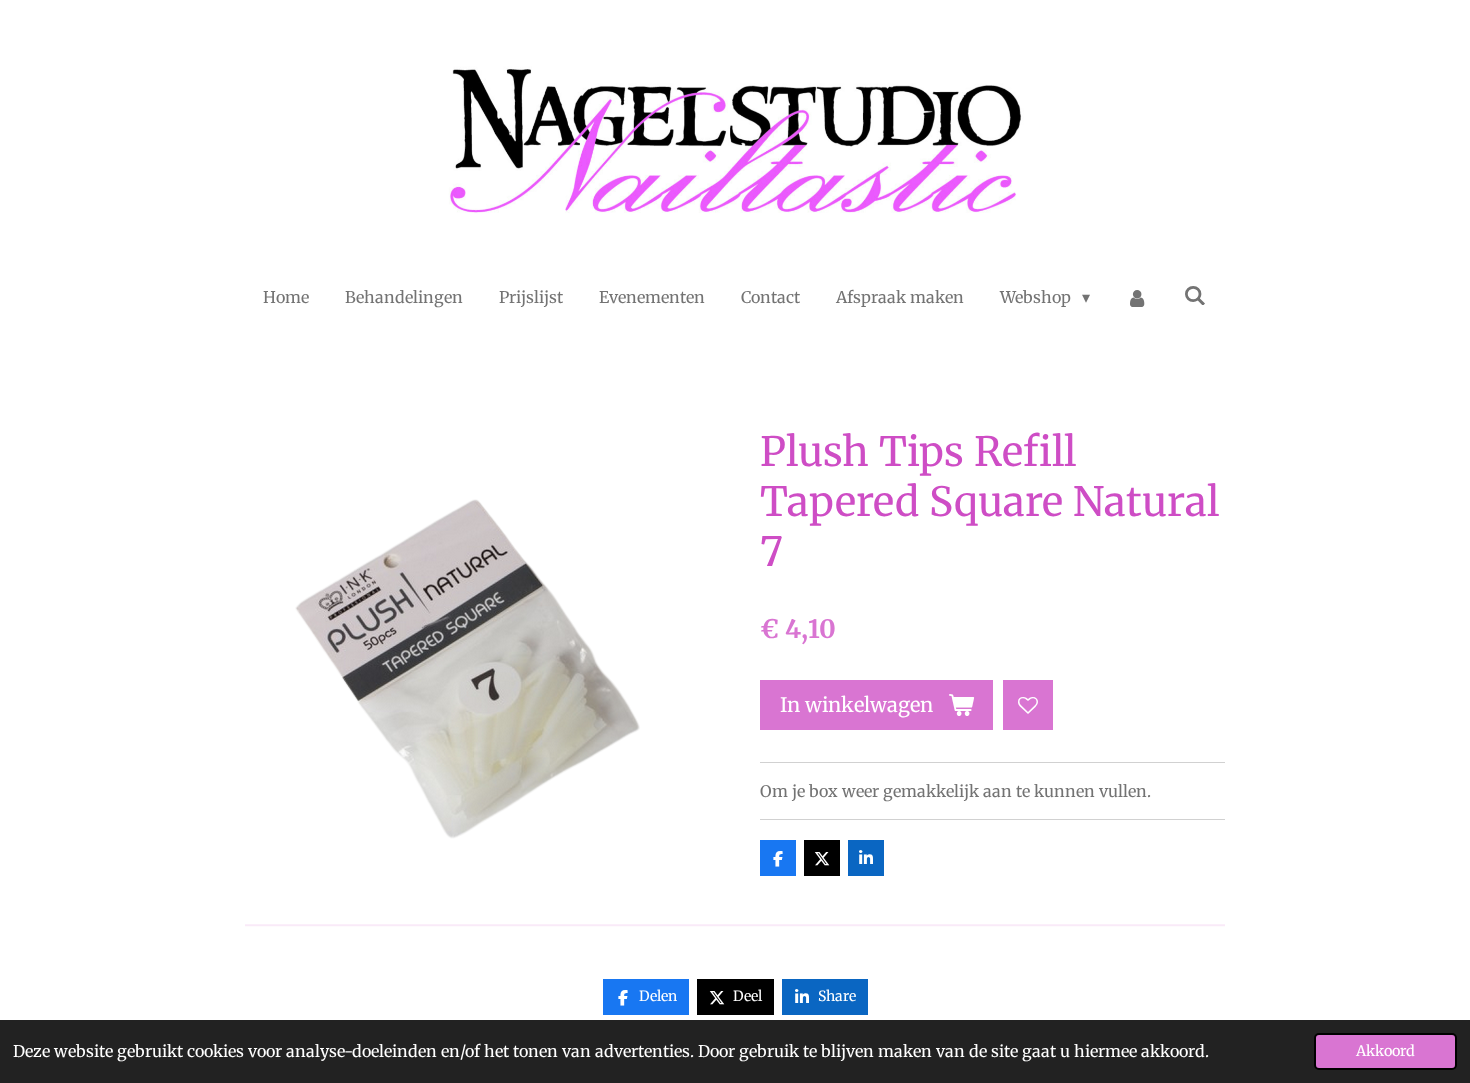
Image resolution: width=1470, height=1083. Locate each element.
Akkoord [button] (1385, 1051)
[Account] (1137, 297)
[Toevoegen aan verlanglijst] (1028, 705)
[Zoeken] (1195, 295)
